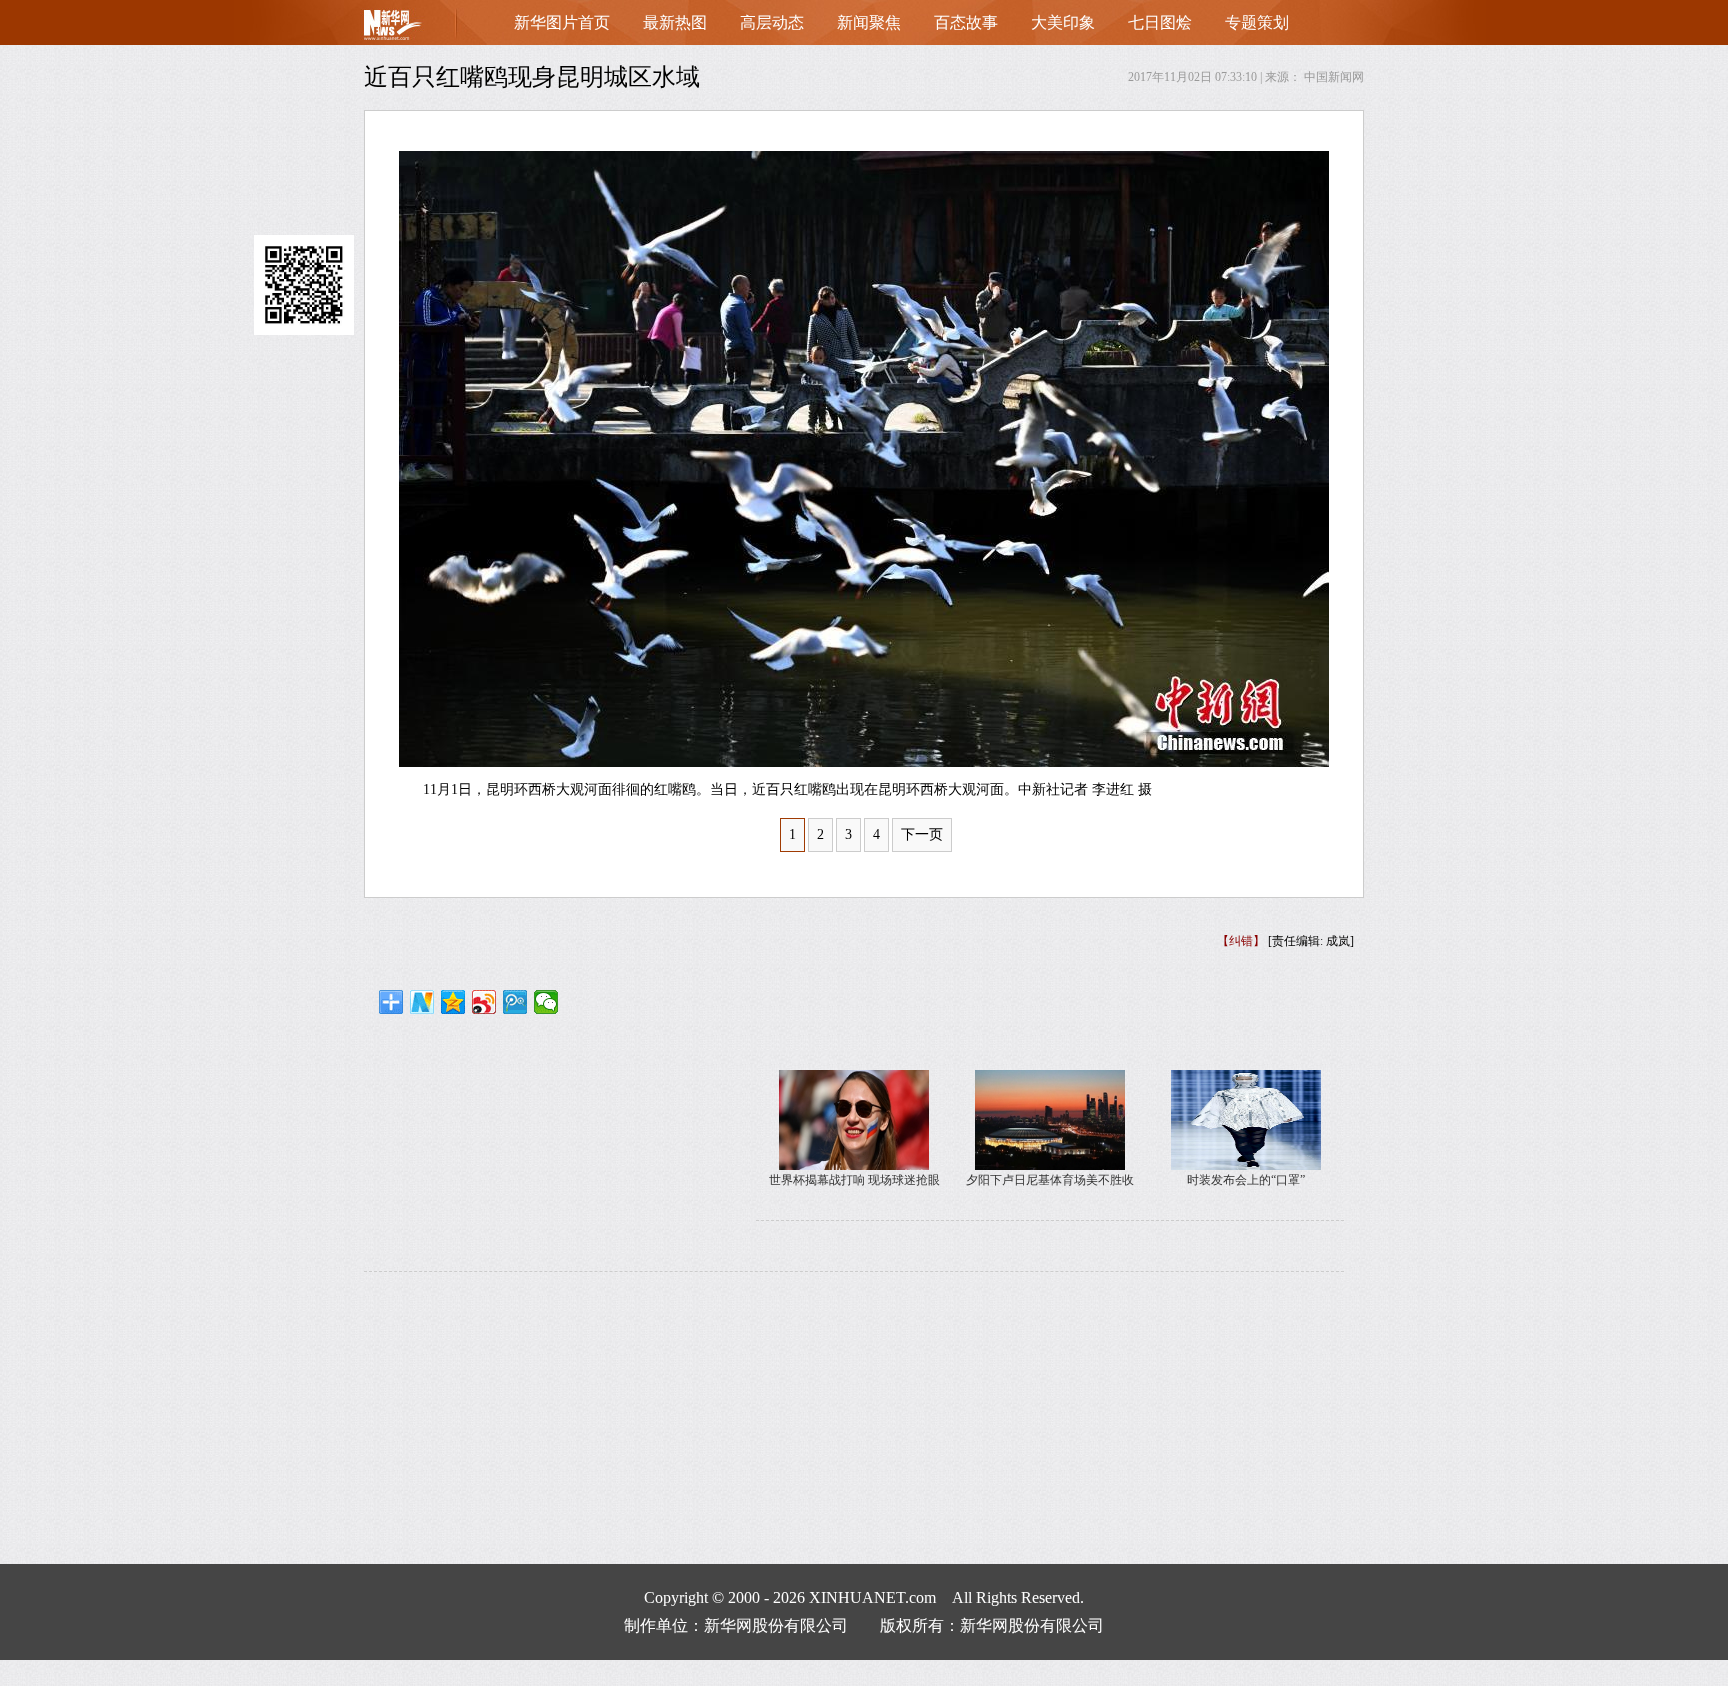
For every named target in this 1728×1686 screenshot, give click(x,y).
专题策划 (1257, 22)
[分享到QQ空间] (453, 1002)
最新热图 (675, 22)
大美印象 (1063, 22)
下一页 (922, 834)
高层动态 (772, 22)
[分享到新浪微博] (484, 1002)
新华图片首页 (562, 22)
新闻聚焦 (869, 22)
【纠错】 (1241, 941)
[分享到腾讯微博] (515, 1002)
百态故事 (966, 22)
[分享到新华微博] (422, 1002)
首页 (424, 29)
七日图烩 (1160, 22)
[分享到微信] (546, 1002)
